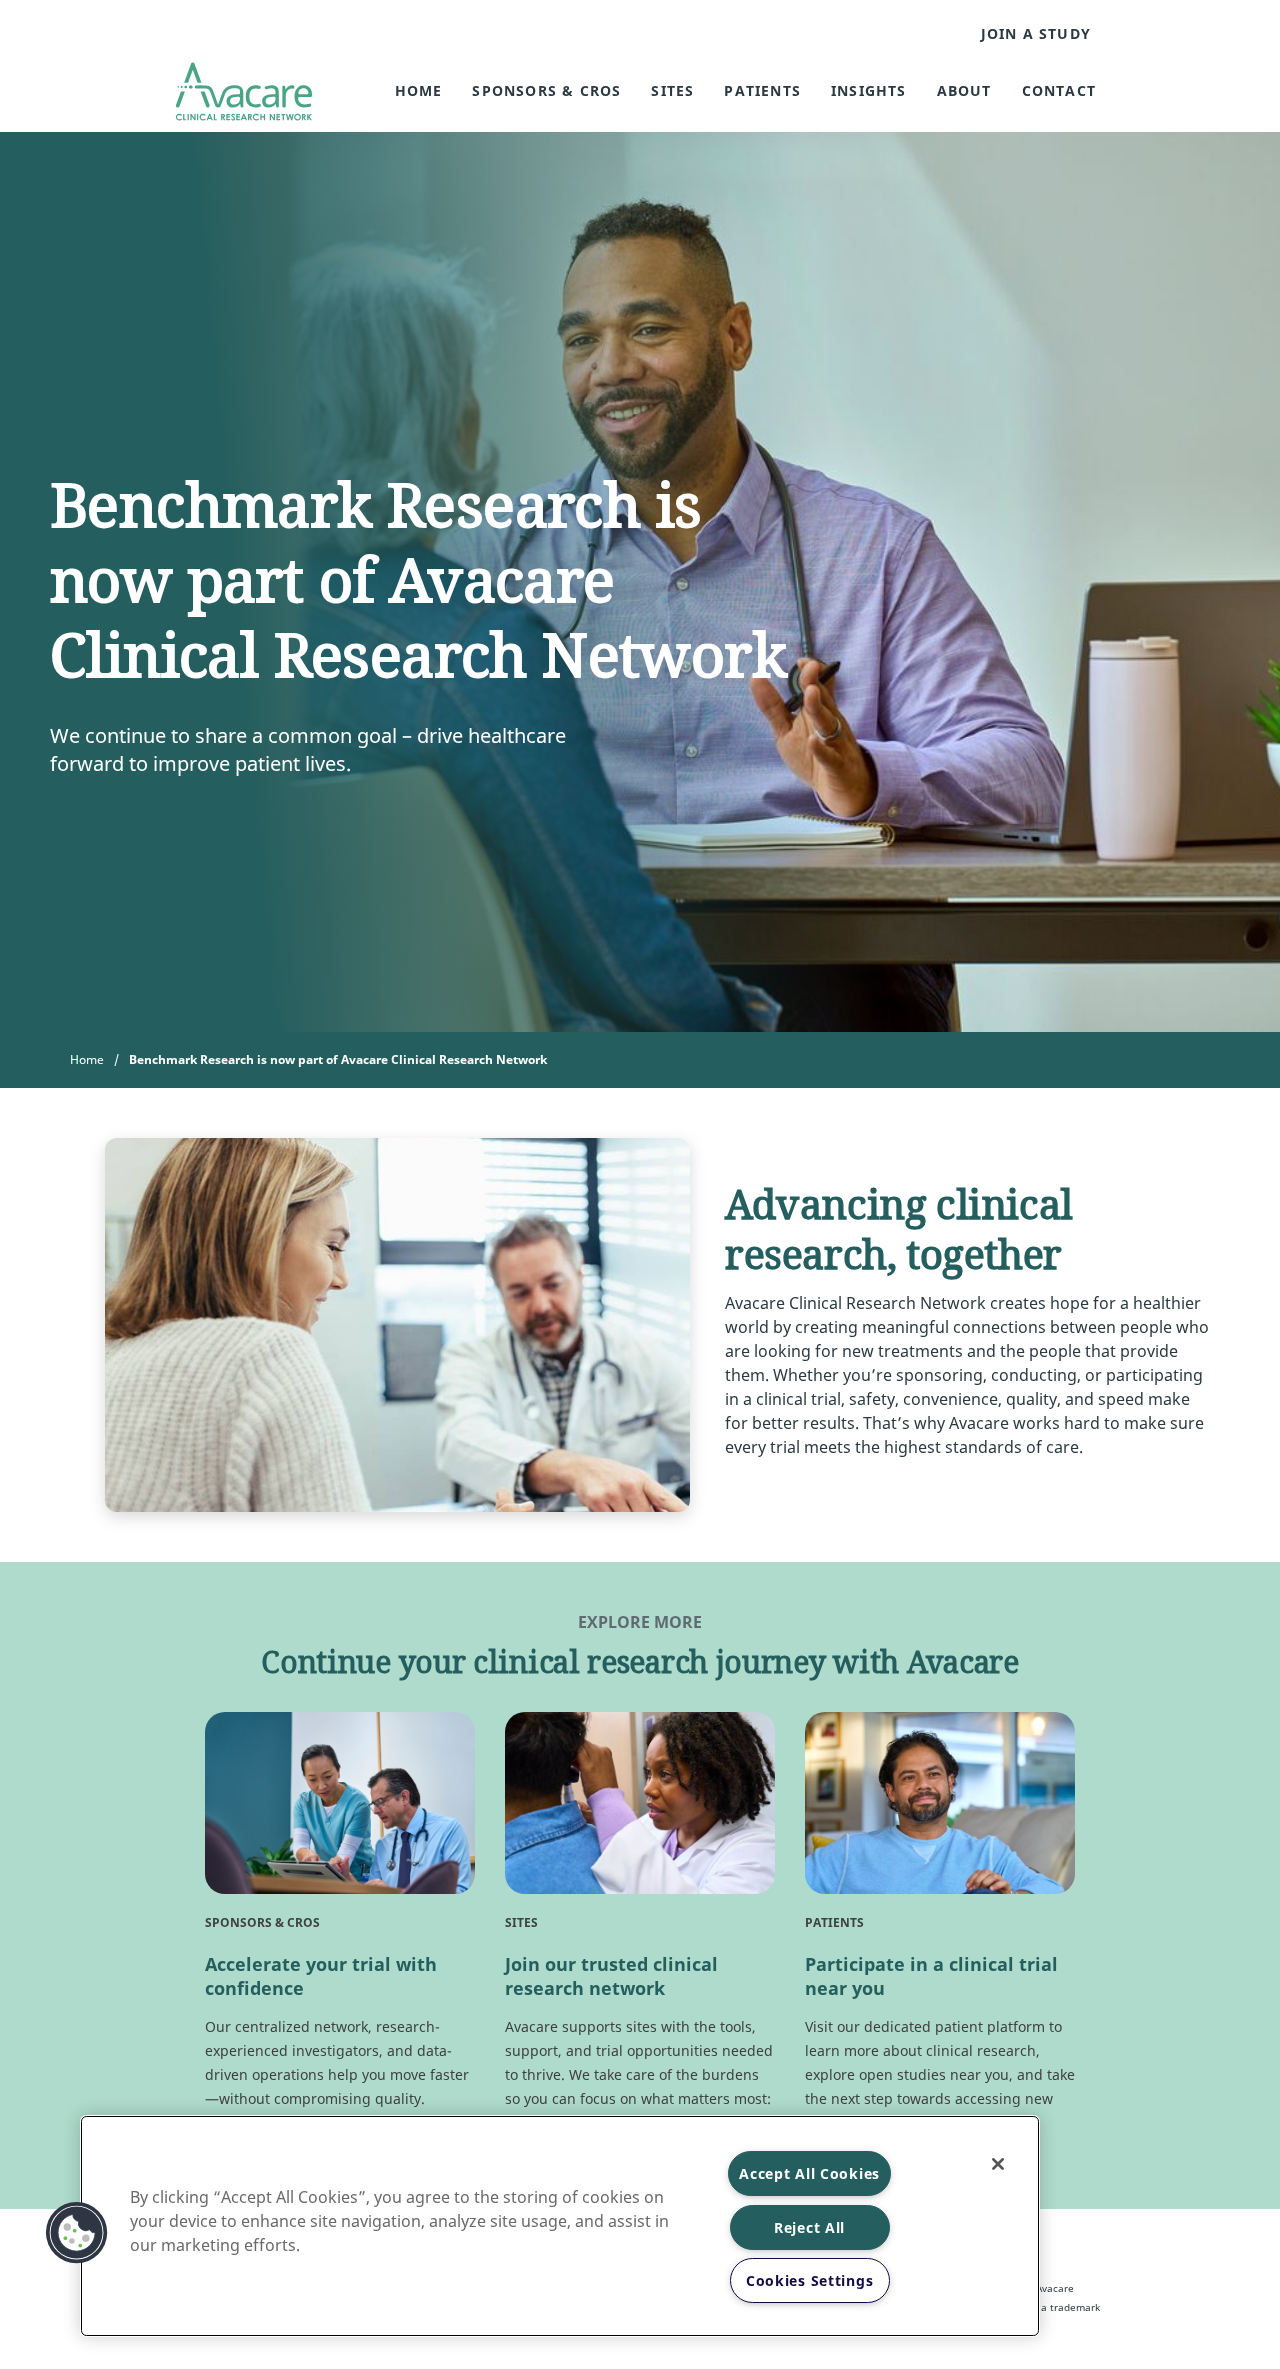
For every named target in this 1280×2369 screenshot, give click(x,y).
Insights (869, 90)
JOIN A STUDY (1036, 34)
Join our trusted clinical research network (611, 1976)
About (964, 90)
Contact (1059, 90)
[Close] (998, 2164)
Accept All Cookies (809, 2173)
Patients (762, 90)
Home (419, 90)
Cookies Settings (810, 2280)
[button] (77, 2233)
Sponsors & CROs (546, 90)
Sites (672, 90)
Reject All (809, 2227)
